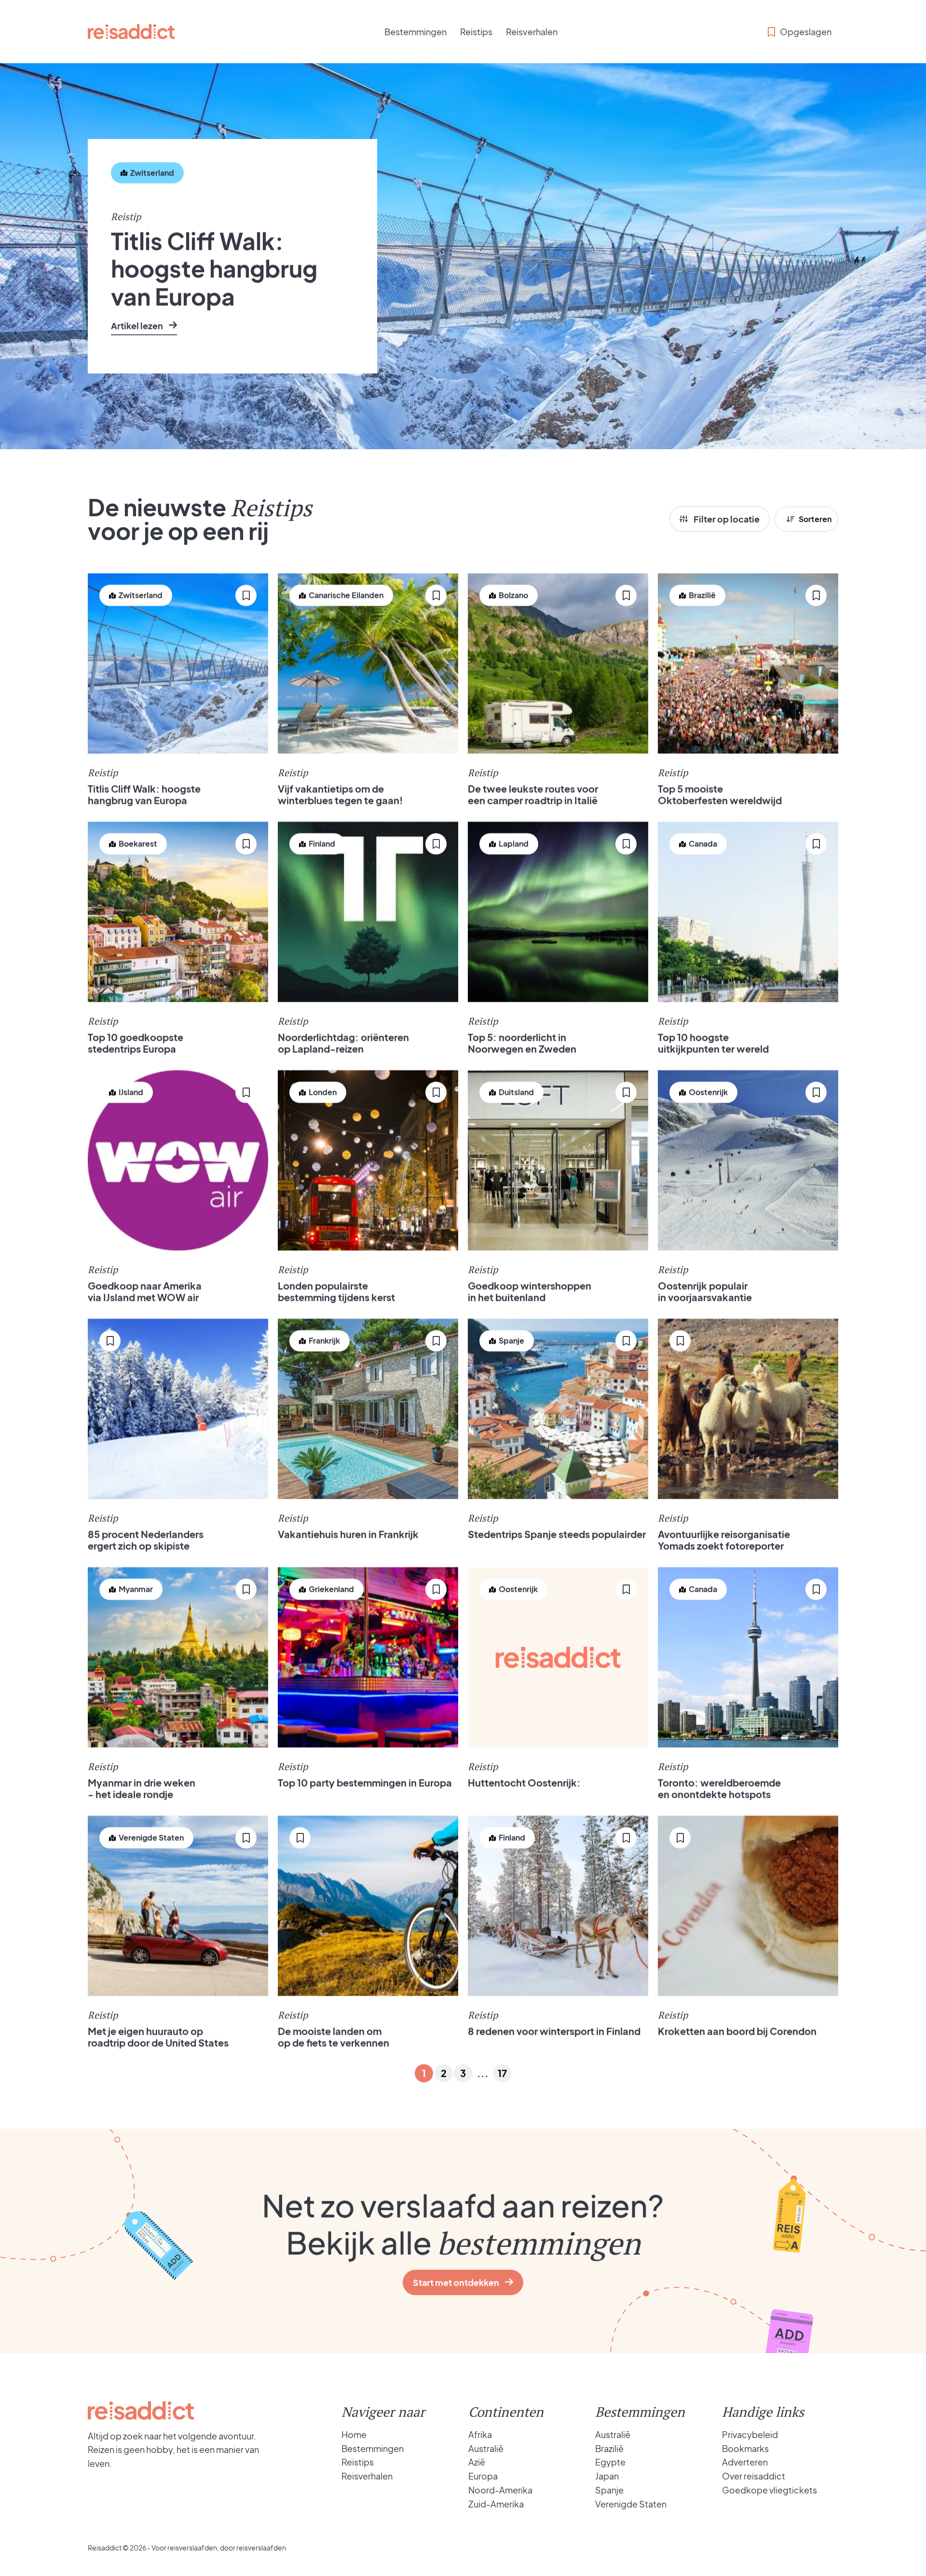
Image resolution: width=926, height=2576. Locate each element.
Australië (486, 2448)
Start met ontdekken (456, 2282)
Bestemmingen (415, 32)
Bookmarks (745, 2448)
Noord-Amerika (500, 2490)
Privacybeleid (750, 2434)
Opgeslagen (806, 32)
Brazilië (609, 2448)
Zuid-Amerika (496, 2504)
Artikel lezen (137, 325)
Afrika (480, 2434)
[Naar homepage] (131, 32)
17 (502, 2073)
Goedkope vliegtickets (769, 2490)
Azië (477, 2462)
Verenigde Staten (631, 2504)
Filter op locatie (727, 519)
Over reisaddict (754, 2476)
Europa (483, 2476)
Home (354, 2434)
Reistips (476, 32)
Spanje (609, 2490)
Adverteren (745, 2462)
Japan (607, 2476)
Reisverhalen (532, 32)
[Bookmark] (121, 202)
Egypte (610, 2462)
